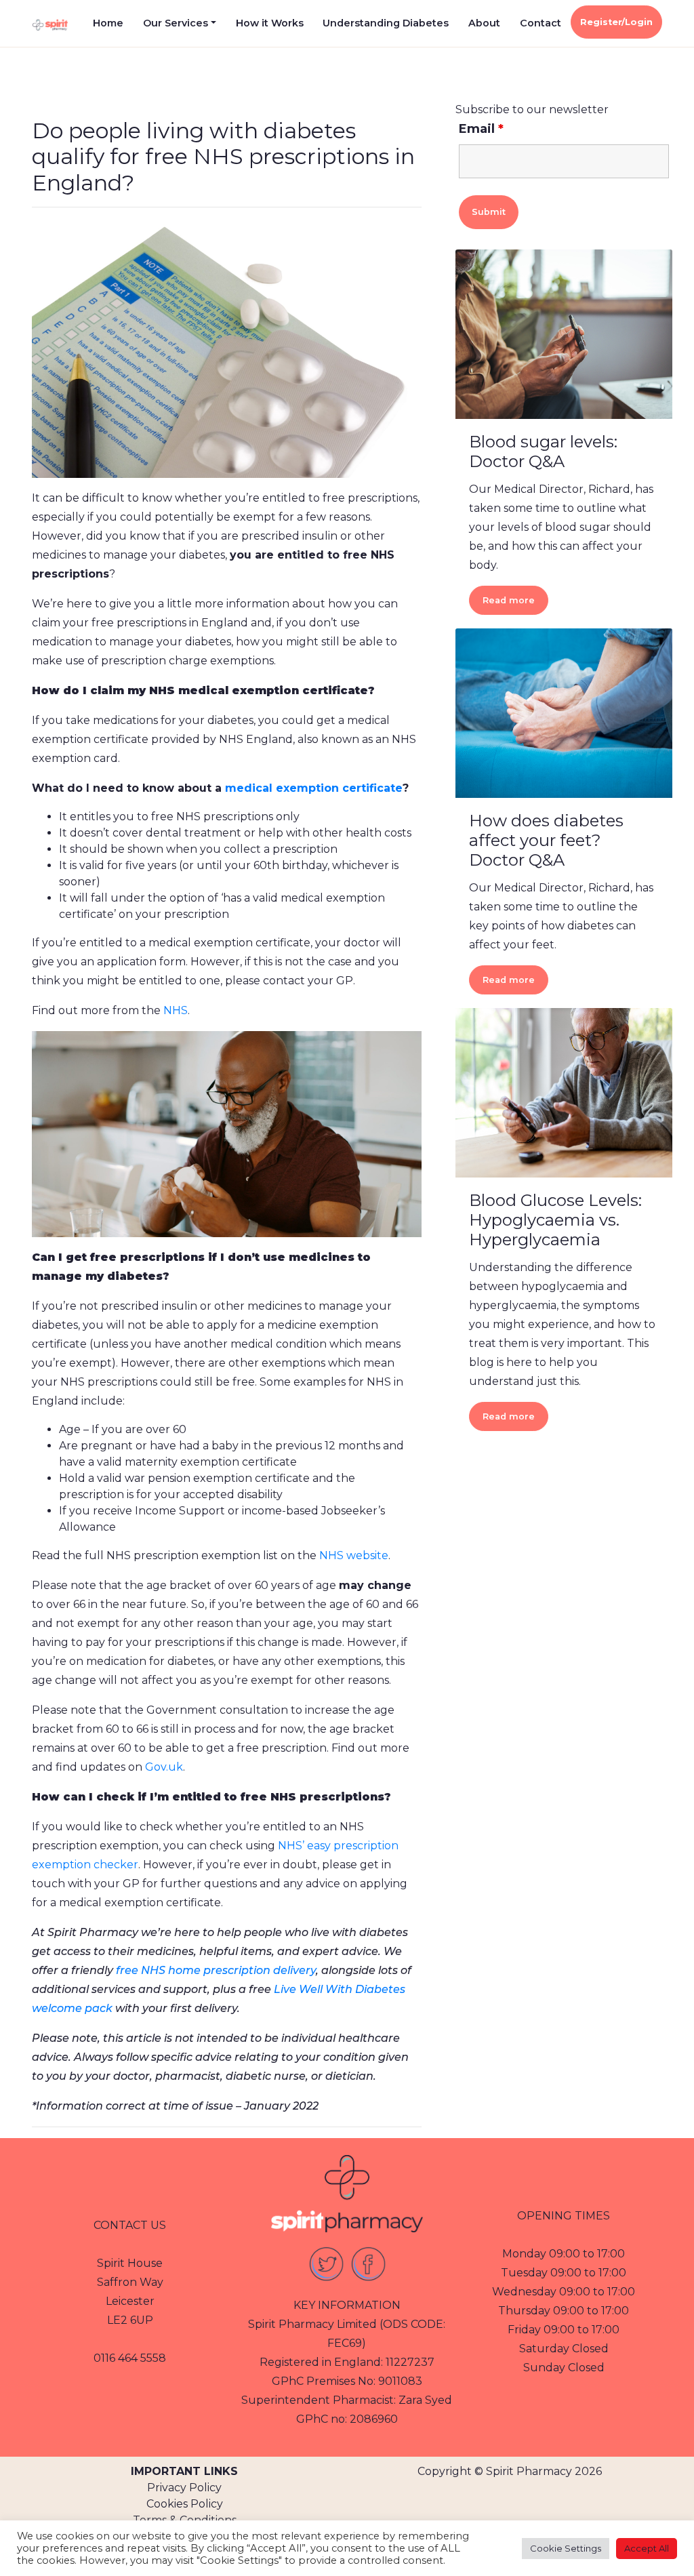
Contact (540, 23)
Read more (509, 600)
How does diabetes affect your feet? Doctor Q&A (546, 840)
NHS (176, 1010)
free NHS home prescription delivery (216, 1970)
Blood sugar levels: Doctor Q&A (543, 451)
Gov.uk (164, 1767)
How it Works (270, 23)
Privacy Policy (184, 2488)
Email (481, 129)
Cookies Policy (185, 2504)
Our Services (176, 23)
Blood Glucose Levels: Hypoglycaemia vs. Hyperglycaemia (555, 1220)
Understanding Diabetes (386, 23)
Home (108, 23)
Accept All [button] (647, 2548)
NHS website (354, 1555)
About (484, 23)
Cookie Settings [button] (566, 2548)
